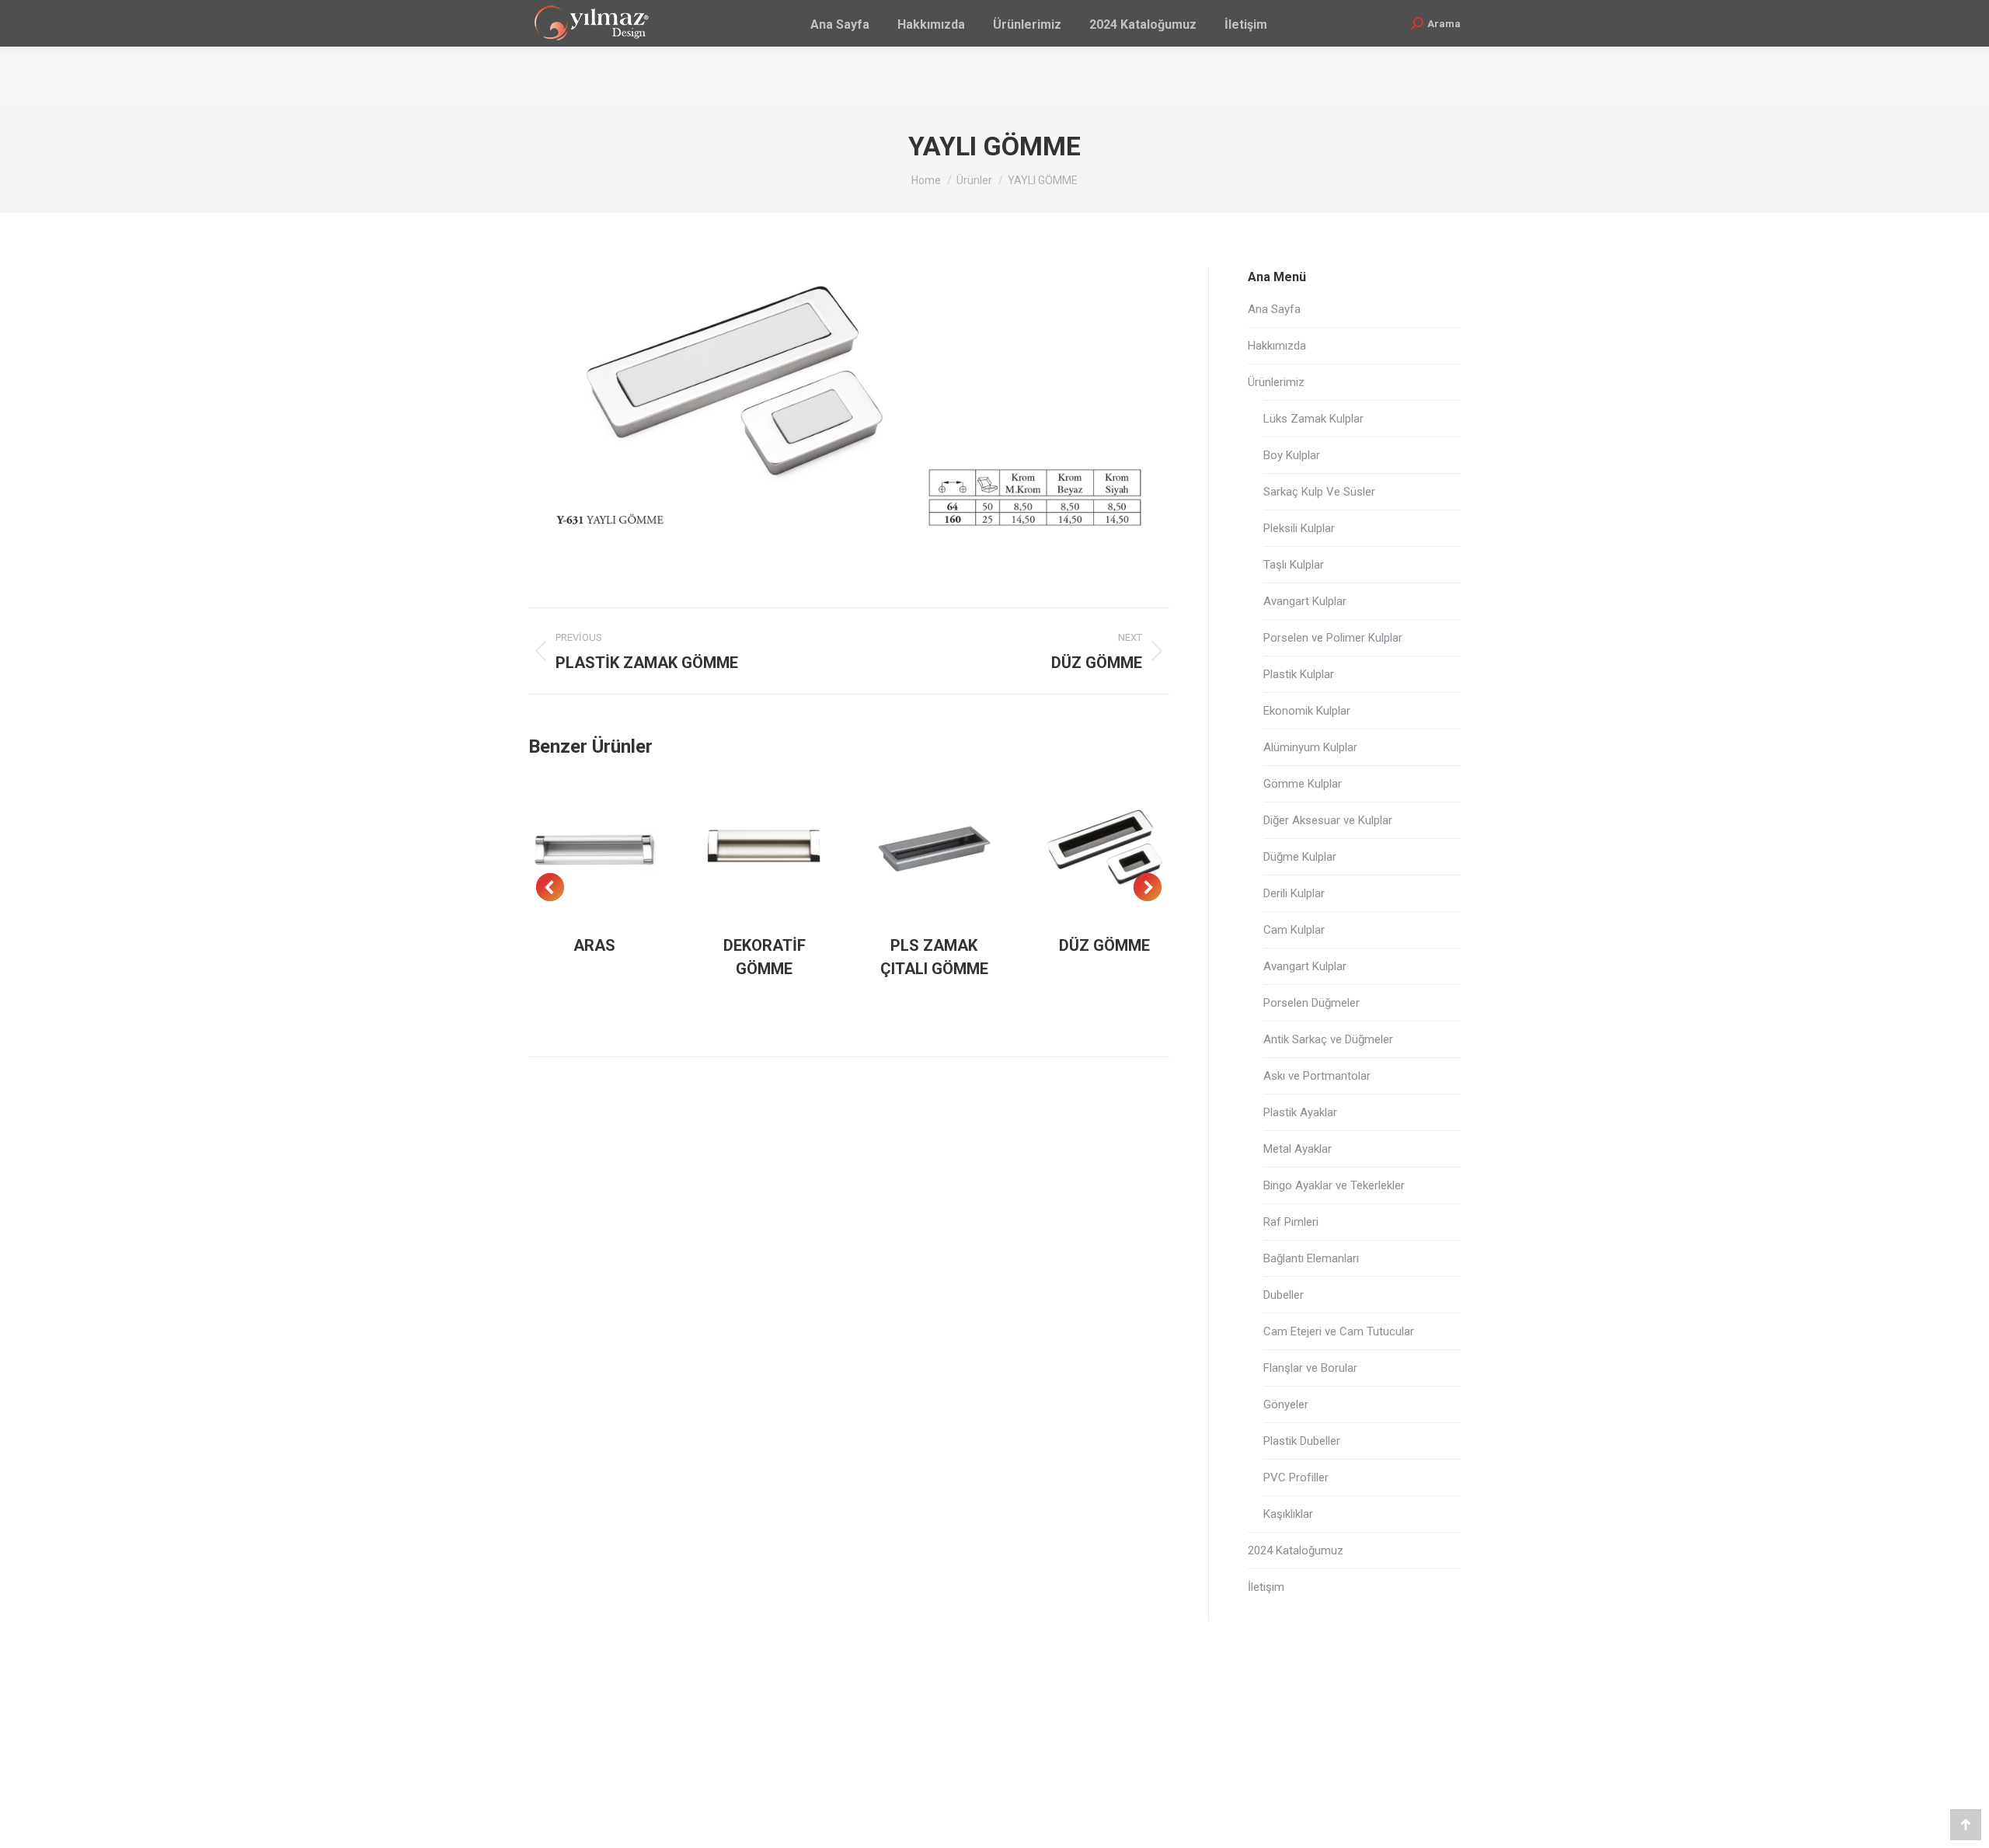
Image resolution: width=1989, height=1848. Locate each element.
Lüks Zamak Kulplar (1313, 419)
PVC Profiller (1296, 1477)
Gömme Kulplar (1303, 784)
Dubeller (1284, 1295)
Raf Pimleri (1291, 1222)
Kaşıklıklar (1288, 1514)
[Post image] (595, 849)
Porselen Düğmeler (1311, 1003)
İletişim (1266, 1587)
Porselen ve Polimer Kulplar (1333, 638)
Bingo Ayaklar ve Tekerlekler (1334, 1185)
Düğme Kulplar (1300, 857)
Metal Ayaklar (1298, 1149)
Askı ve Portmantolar (1317, 1076)
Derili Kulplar (1294, 893)
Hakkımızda (1277, 346)
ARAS (594, 945)
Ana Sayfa (1274, 309)
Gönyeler (1286, 1404)
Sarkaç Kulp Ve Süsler (1319, 492)
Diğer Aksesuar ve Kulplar (1328, 820)
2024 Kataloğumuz (1296, 1550)
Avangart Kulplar (1305, 601)
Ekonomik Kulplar (1307, 711)
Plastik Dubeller (1302, 1441)
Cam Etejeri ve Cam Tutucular (1339, 1331)
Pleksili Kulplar (1299, 528)
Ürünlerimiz (1276, 382)
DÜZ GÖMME (1104, 945)
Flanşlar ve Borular (1310, 1368)
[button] (550, 887)
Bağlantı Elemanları (1311, 1258)
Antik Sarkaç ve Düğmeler (1328, 1039)
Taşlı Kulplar (1294, 565)
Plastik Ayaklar (1300, 1112)
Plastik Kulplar (1299, 674)
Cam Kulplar (1294, 930)
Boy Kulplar (1292, 455)
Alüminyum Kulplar (1310, 747)
